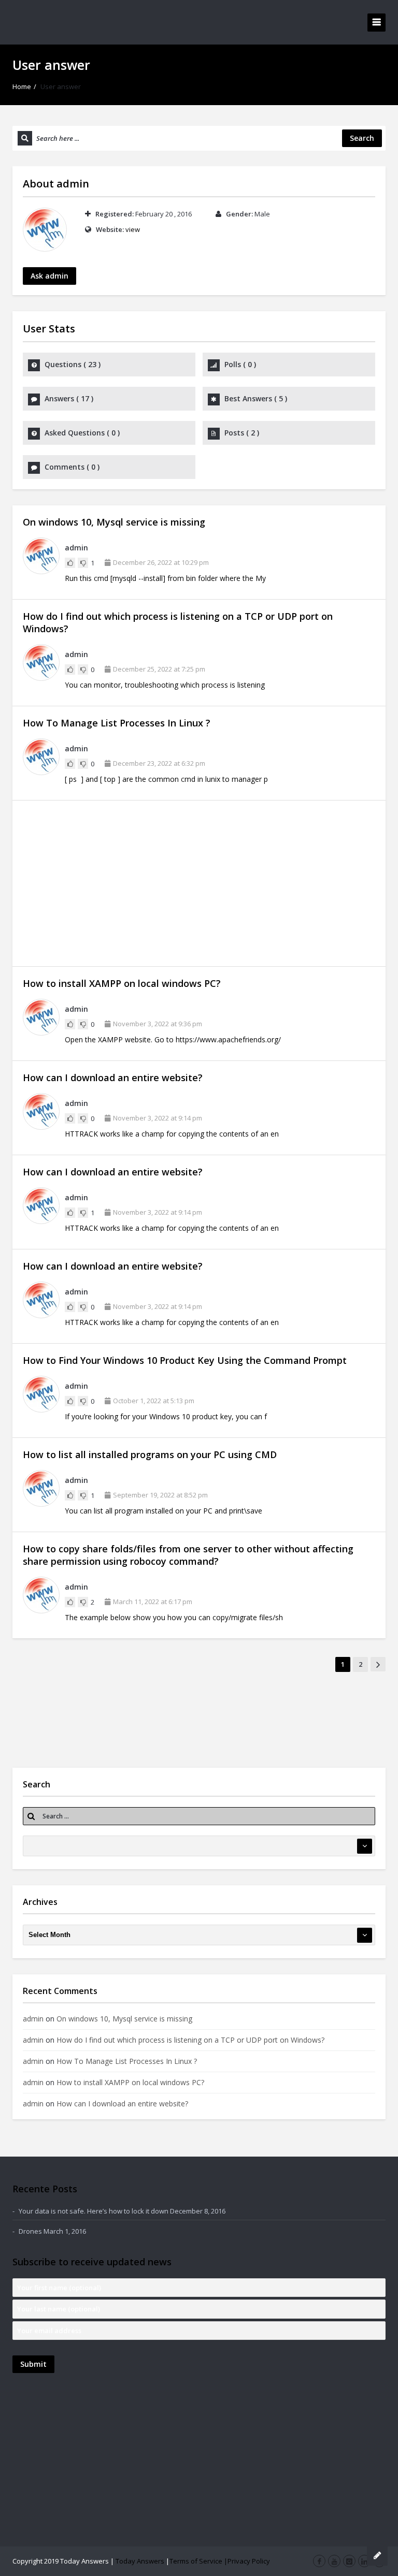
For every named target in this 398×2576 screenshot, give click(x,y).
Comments (72, 467)
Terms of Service (196, 2561)
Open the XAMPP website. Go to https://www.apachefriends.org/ (173, 1039)
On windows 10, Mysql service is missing (114, 522)
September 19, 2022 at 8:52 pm (160, 1495)
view (133, 229)
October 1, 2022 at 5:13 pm (154, 1401)
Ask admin (49, 276)
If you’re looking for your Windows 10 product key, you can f (166, 1416)
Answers (69, 398)
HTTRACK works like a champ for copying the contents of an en (172, 1134)
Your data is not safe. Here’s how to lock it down (94, 2211)
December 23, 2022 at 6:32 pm (159, 763)
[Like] (70, 563)
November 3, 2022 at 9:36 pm (158, 1024)
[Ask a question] (377, 2555)
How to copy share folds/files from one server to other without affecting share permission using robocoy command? (188, 1555)
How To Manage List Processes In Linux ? (117, 723)
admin (73, 184)
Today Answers (140, 2561)
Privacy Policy (249, 2561)
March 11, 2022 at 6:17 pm (153, 1602)
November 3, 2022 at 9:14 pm (158, 1118)
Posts (242, 433)
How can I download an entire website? (113, 1078)
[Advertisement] (199, 883)
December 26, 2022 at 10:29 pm (161, 562)
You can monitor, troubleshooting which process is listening (165, 685)
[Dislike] (83, 563)
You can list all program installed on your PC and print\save (164, 1511)
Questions (73, 364)
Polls (240, 364)
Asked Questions (82, 433)
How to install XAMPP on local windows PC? (122, 983)
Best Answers (256, 398)
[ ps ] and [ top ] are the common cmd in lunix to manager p (166, 779)
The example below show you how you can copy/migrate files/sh (174, 1617)
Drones (30, 2231)
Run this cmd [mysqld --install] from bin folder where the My (165, 578)
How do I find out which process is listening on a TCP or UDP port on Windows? (190, 2040)
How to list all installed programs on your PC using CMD (150, 1454)
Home (22, 86)
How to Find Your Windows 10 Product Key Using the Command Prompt (185, 1360)
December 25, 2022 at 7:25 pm (159, 669)
